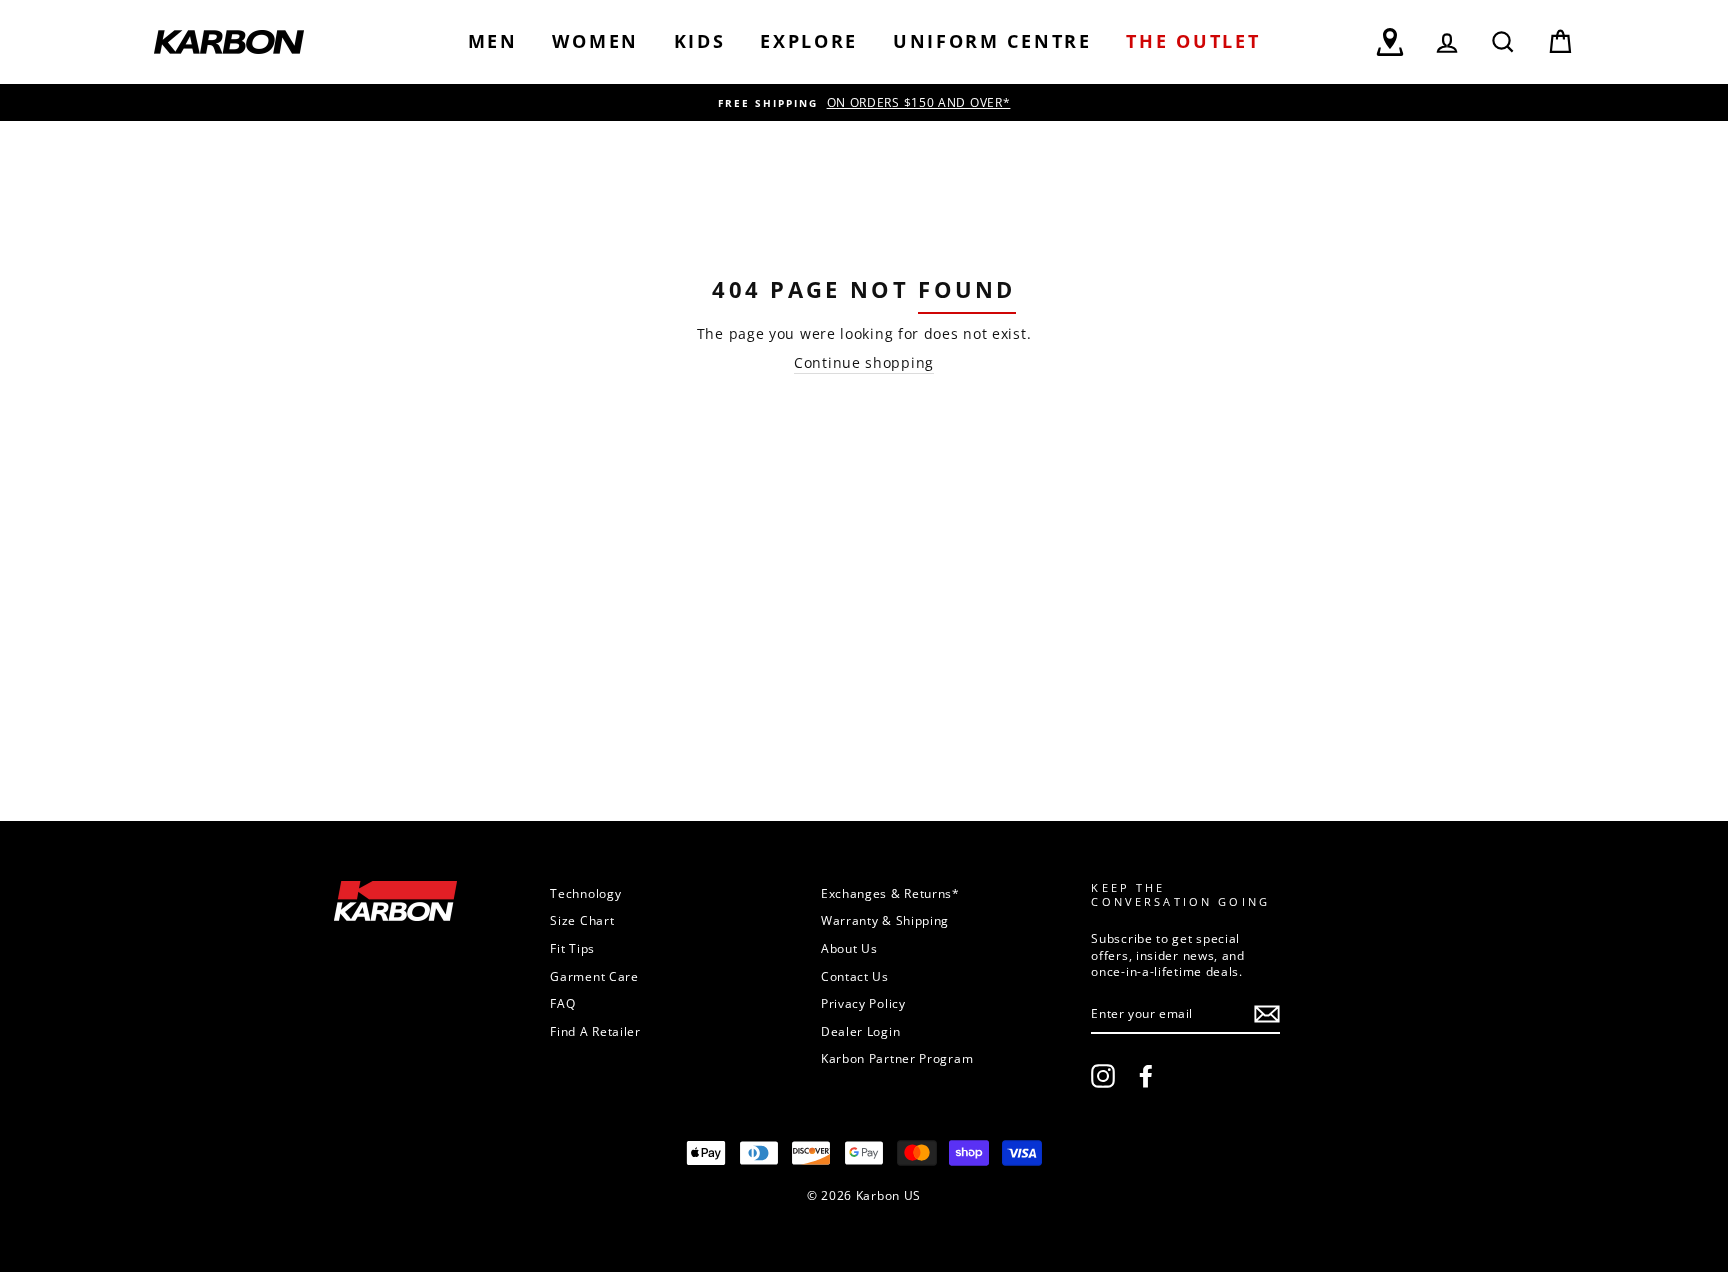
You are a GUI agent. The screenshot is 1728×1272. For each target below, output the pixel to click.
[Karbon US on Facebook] (1146, 1076)
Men (493, 41)
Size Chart (582, 920)
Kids (700, 41)
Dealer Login (860, 1031)
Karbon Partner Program (897, 1058)
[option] (864, 102)
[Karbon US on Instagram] (1103, 1076)
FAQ (562, 1003)
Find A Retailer (595, 1031)
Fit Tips (572, 948)
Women (595, 41)
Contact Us (855, 976)
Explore (809, 41)
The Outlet (1193, 41)
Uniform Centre (992, 41)
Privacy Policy (863, 1003)
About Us (849, 948)
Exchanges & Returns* (890, 893)
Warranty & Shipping (885, 920)
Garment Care (594, 976)
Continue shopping (864, 362)
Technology (585, 893)
